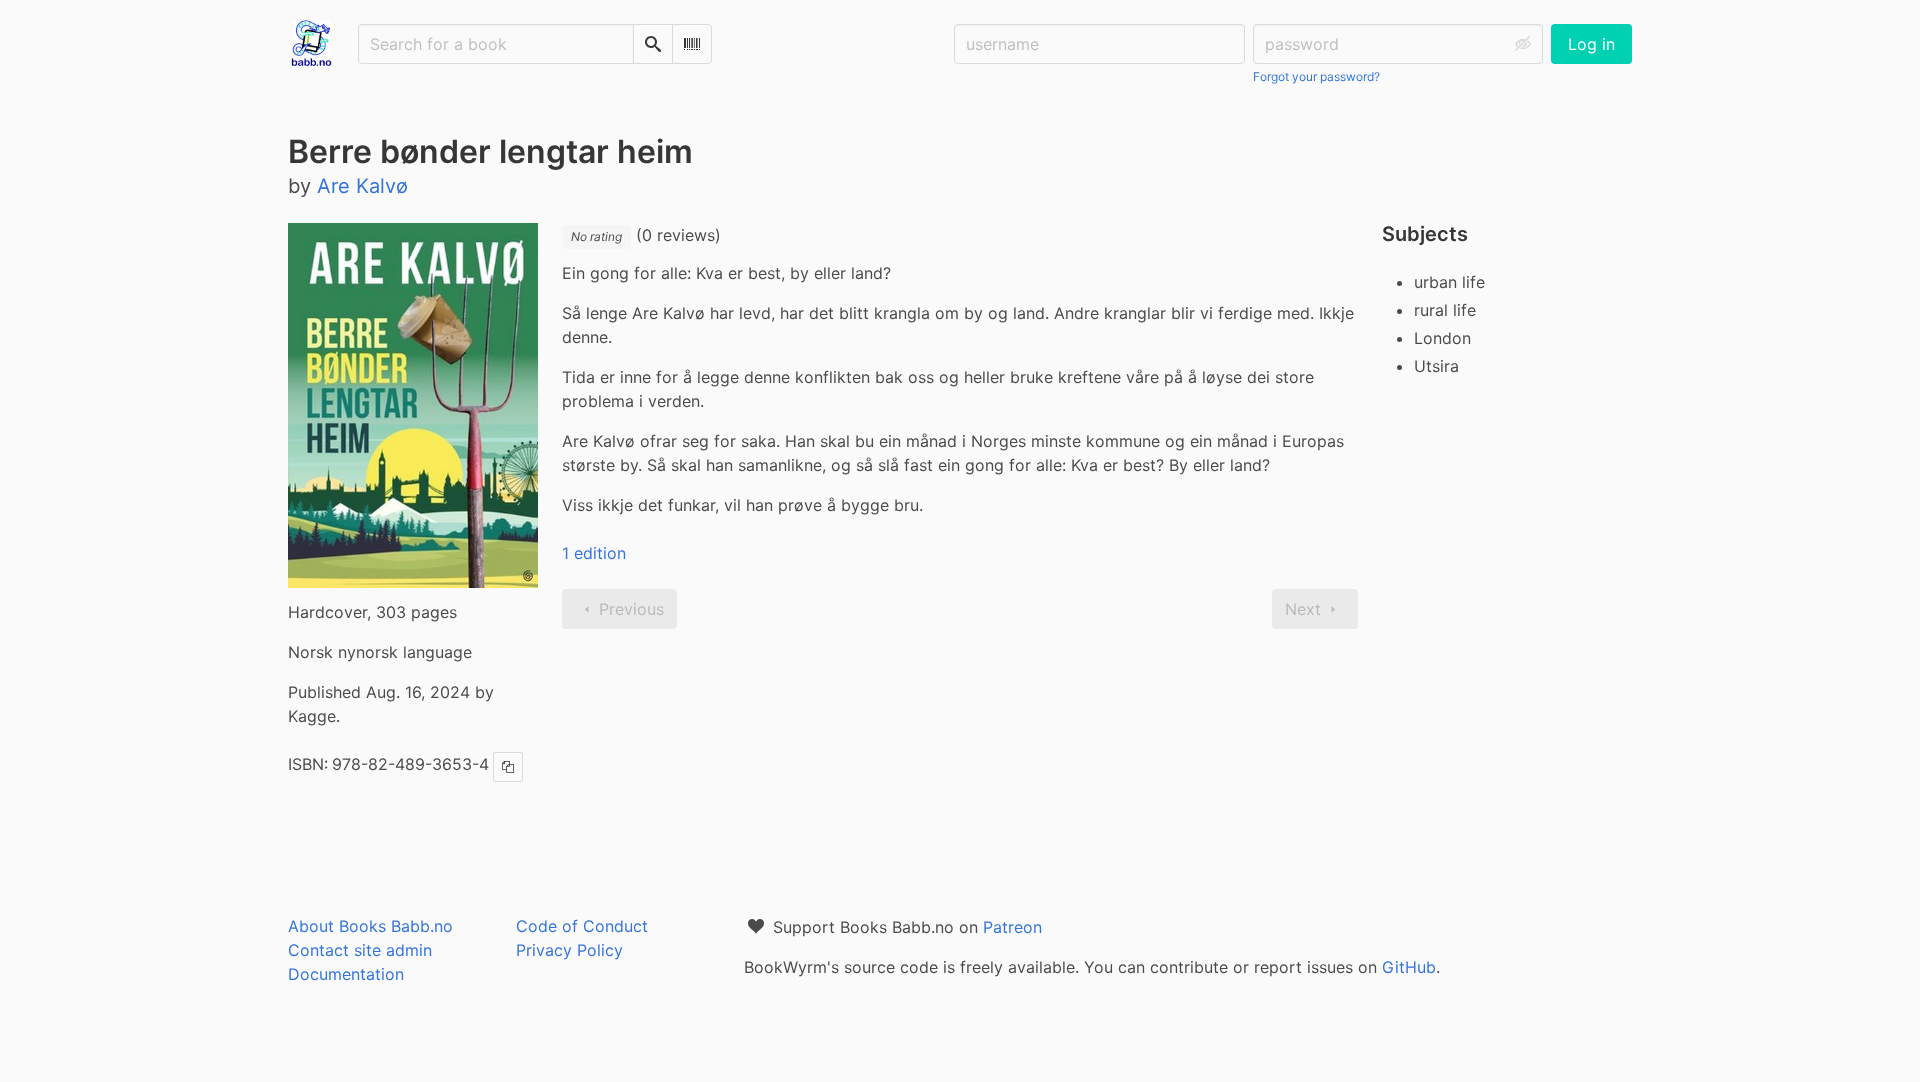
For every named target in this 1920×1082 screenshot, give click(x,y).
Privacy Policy (569, 950)
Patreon (1012, 927)
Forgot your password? (1316, 76)
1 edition (594, 553)
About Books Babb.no (370, 926)
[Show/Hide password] (1523, 44)
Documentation (346, 974)
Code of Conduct (582, 926)
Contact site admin (360, 950)
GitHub (1409, 967)
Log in (1591, 44)
